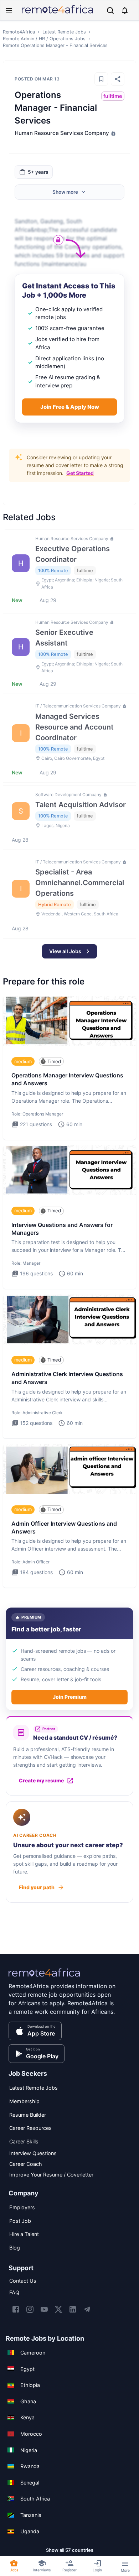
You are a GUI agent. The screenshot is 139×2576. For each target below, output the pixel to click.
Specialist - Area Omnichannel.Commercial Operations (80, 883)
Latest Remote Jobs (64, 32)
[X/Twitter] (58, 2309)
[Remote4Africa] (44, 1977)
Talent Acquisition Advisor (81, 805)
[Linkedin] (73, 2309)
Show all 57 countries (70, 2550)
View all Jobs (65, 951)
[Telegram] (87, 2309)
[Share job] (118, 79)
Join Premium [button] (70, 1697)
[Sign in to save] (101, 79)
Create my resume (41, 1780)
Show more (65, 192)
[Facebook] (16, 2309)
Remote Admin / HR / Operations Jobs (44, 39)
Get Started (80, 473)
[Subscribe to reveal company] (113, 133)
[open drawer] (9, 10)
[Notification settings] (125, 10)
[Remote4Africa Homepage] (57, 14)
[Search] (110, 11)
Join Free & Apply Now (70, 407)
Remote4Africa (19, 32)
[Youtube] (44, 2309)
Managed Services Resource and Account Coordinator (74, 727)
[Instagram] (30, 2309)
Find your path (37, 1887)
